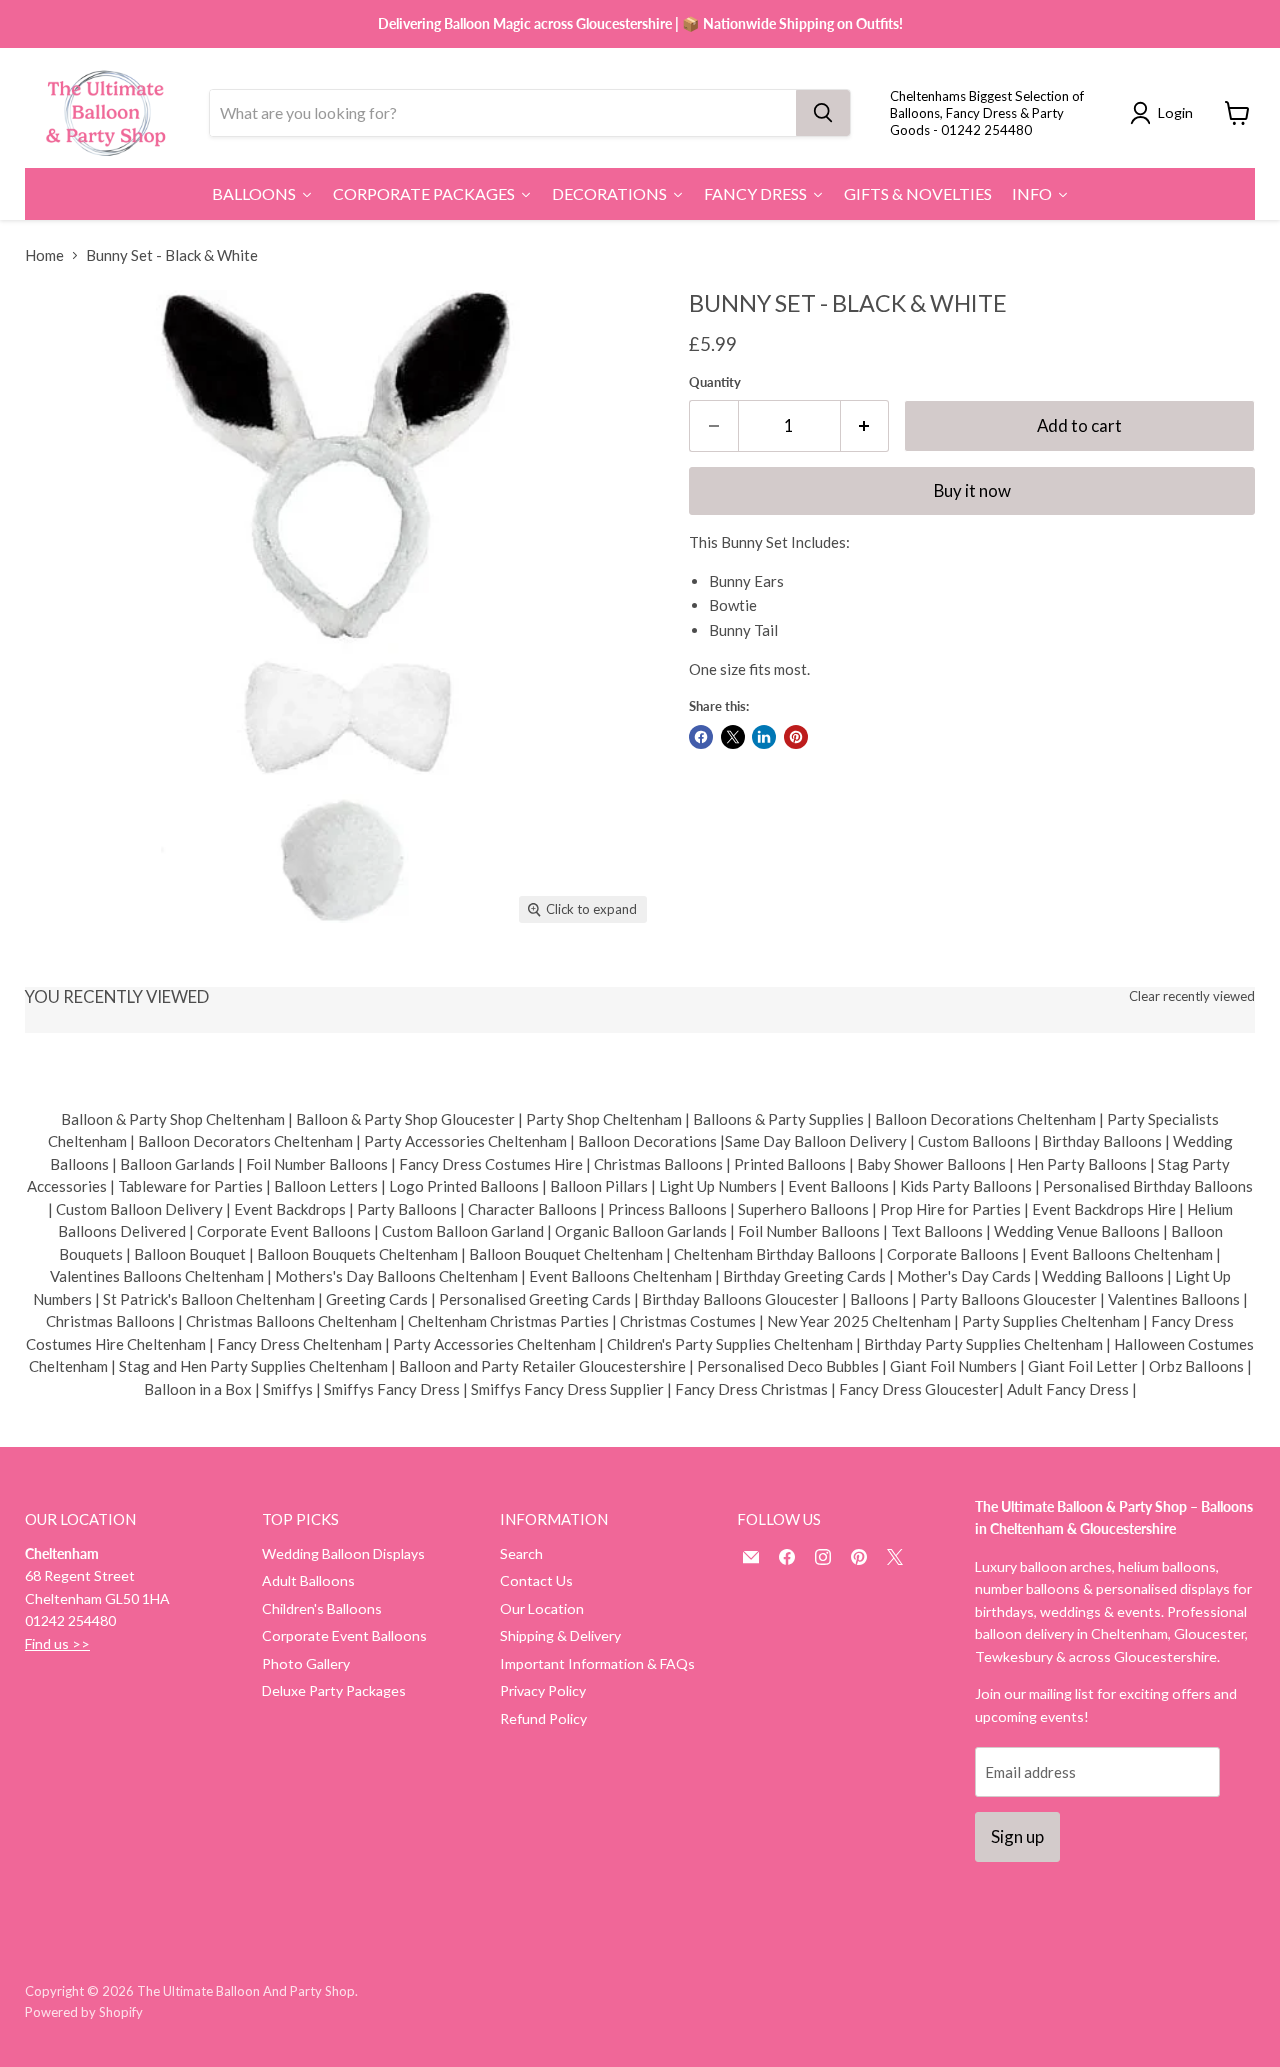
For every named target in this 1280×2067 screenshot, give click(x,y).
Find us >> (57, 1643)
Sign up (1017, 1836)
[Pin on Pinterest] (796, 737)
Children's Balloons (322, 1608)
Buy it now (972, 490)
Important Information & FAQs (597, 1663)
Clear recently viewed (1192, 996)
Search (521, 1553)
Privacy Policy (543, 1690)
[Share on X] (733, 737)
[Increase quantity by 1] (865, 425)
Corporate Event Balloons (344, 1635)
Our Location (542, 1608)
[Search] (823, 113)
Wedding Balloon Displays (343, 1553)
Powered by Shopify (84, 2012)
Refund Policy (543, 1718)
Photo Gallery (306, 1663)
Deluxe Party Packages (334, 1690)
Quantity (715, 382)
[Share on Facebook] (701, 737)
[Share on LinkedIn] (764, 737)
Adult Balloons (308, 1580)
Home (44, 255)
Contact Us (536, 1580)
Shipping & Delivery (560, 1635)
